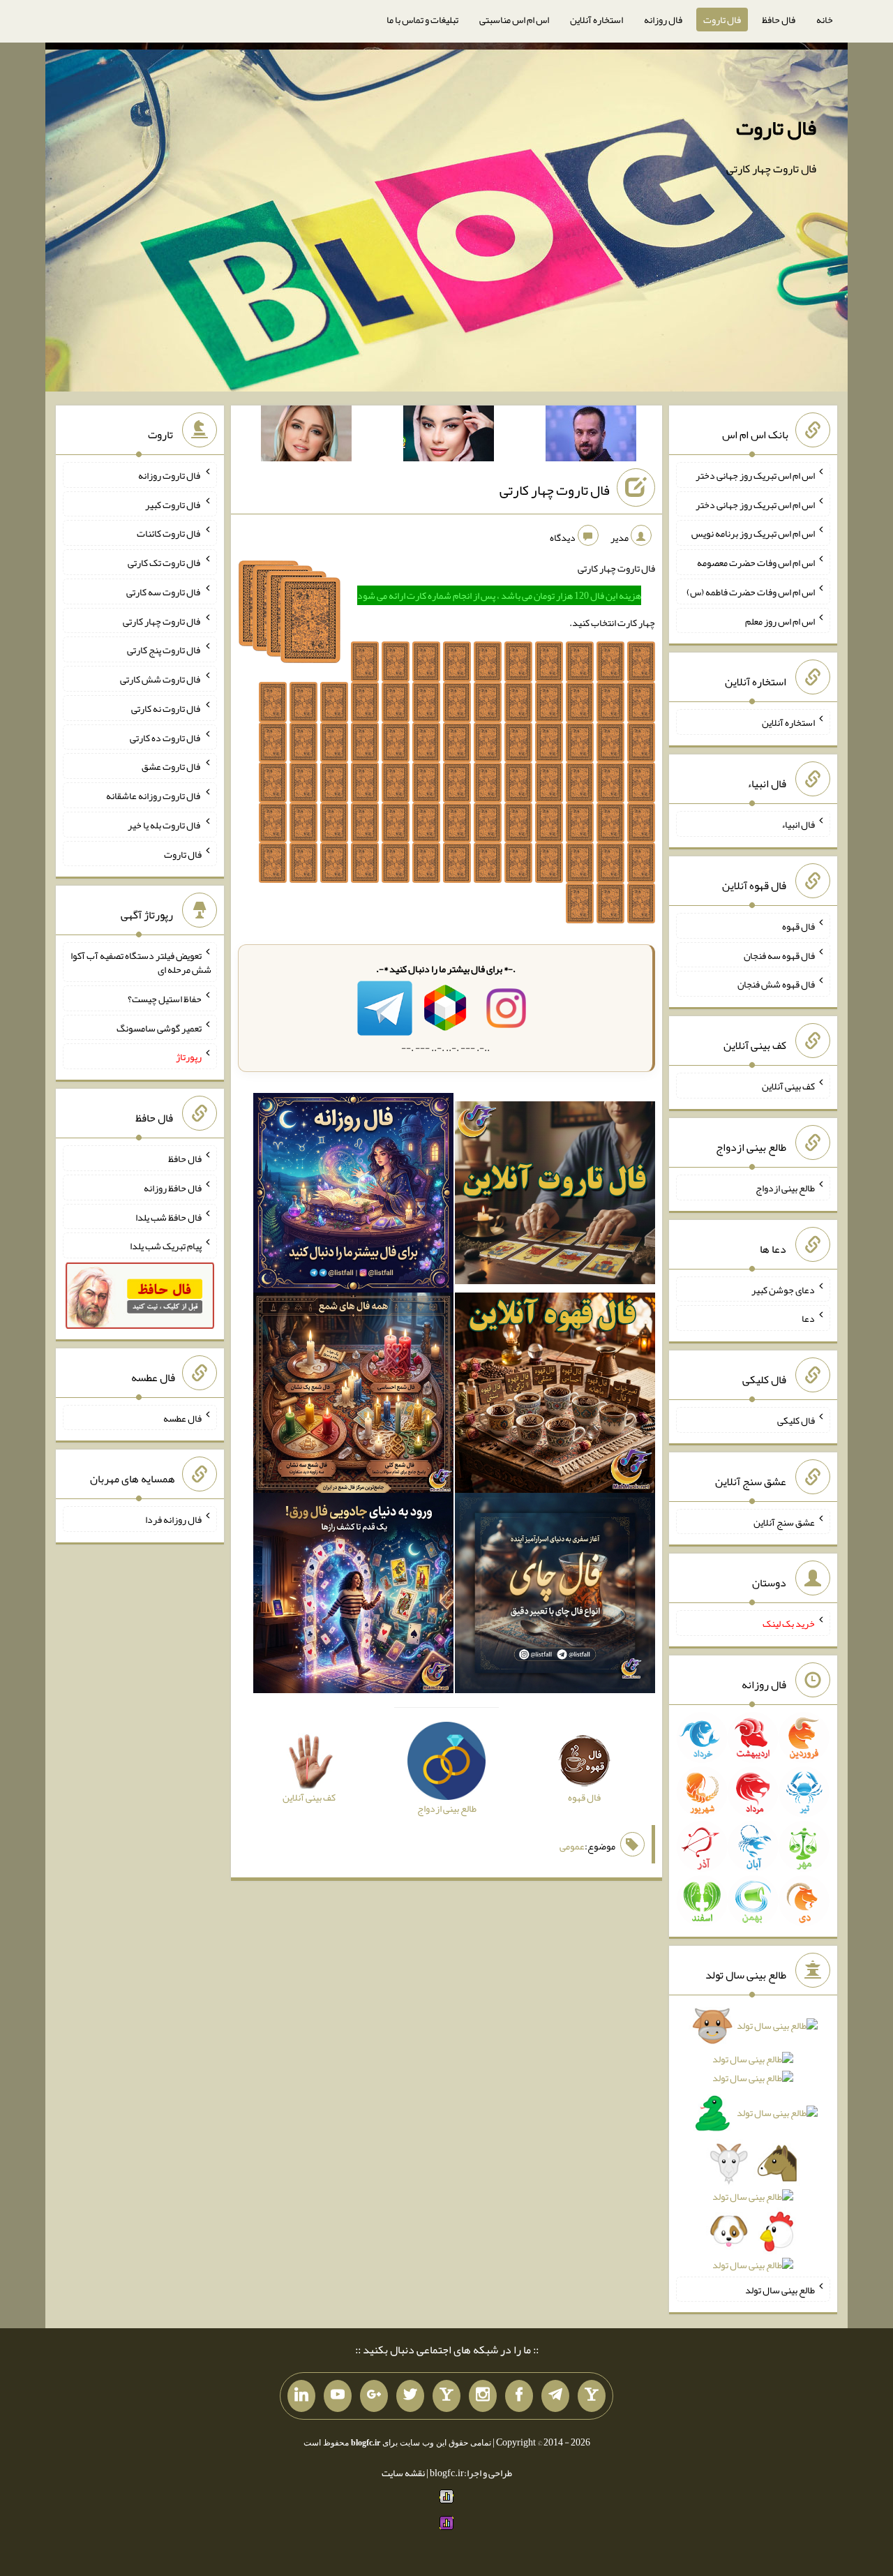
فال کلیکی (796, 1420)
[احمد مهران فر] (591, 436)
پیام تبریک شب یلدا (166, 1246)
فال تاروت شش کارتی (161, 679)
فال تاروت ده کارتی (166, 737)
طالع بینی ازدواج (785, 1188)
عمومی (572, 1846)
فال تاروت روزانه (170, 475)
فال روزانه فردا (173, 1519)
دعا (808, 1318)
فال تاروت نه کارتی (166, 708)
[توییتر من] (410, 2396)
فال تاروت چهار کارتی (555, 490)
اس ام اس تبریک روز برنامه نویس (753, 533)
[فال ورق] (353, 1596)
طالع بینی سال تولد (780, 2289)
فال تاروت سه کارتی (164, 592)
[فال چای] (555, 1596)
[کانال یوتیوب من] (338, 2396)
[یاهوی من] (592, 2396)
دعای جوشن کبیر (783, 1289)
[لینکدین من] (301, 2396)
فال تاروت (722, 20)
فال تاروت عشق (172, 766)
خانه (825, 20)
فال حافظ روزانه (173, 1188)
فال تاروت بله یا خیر (165, 825)
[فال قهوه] (555, 1396)
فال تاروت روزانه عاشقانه (154, 796)
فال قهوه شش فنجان (776, 984)
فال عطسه (182, 1417)
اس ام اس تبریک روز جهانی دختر (755, 475)
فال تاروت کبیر (173, 504)
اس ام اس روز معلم (780, 620)
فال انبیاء (798, 824)
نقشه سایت (403, 2473)
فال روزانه (663, 20)
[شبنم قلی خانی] (306, 436)
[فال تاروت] (555, 1196)
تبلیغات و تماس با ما (422, 20)
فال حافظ (779, 20)
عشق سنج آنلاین (784, 1521)
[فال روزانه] (353, 1196)
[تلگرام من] (555, 2396)
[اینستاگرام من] (483, 2396)
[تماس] (446, 2396)
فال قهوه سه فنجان (779, 955)
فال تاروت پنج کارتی (164, 650)
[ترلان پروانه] (449, 436)
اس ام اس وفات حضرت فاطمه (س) (751, 592)
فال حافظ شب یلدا (168, 1216)
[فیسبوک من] (519, 2396)
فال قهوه (798, 926)
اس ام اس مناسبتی (514, 20)
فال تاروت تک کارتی (165, 563)
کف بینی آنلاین (788, 1086)
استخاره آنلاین (596, 20)
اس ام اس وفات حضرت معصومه (756, 563)
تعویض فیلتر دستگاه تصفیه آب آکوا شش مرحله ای (141, 962)
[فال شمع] (353, 1396)
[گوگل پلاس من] (374, 2396)
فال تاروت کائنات (169, 533)
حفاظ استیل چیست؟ (165, 999)
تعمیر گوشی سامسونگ (159, 1027)
